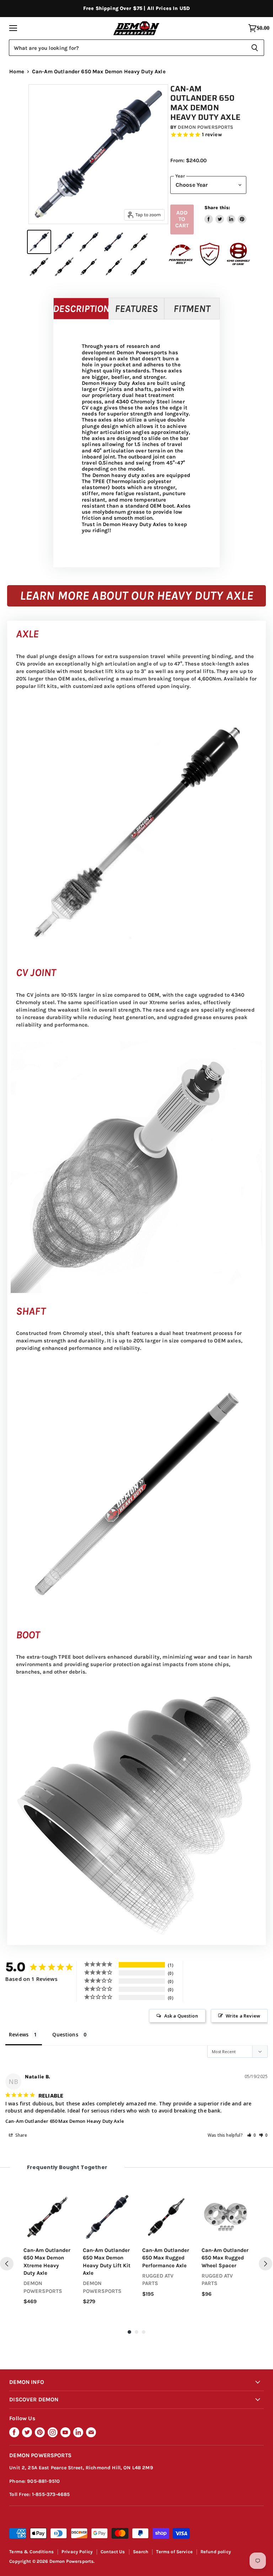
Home (17, 72)
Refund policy (216, 2552)
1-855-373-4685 (51, 2494)
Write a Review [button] (243, 2016)
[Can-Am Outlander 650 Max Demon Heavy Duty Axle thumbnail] (39, 242)
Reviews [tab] (19, 2034)
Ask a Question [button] (181, 2016)
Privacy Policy (77, 2552)
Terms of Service (174, 2552)
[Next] (266, 2264)
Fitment (192, 309)
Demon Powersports (205, 127)
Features (136, 309)
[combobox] (127, 48)
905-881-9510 (43, 2481)
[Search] (255, 48)
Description (81, 309)
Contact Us (113, 2552)
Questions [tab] (65, 2034)
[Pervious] (7, 2264)
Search (141, 2552)
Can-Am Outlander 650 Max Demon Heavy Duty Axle (65, 2121)
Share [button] (21, 2135)
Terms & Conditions (31, 2552)
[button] (252, 2135)
